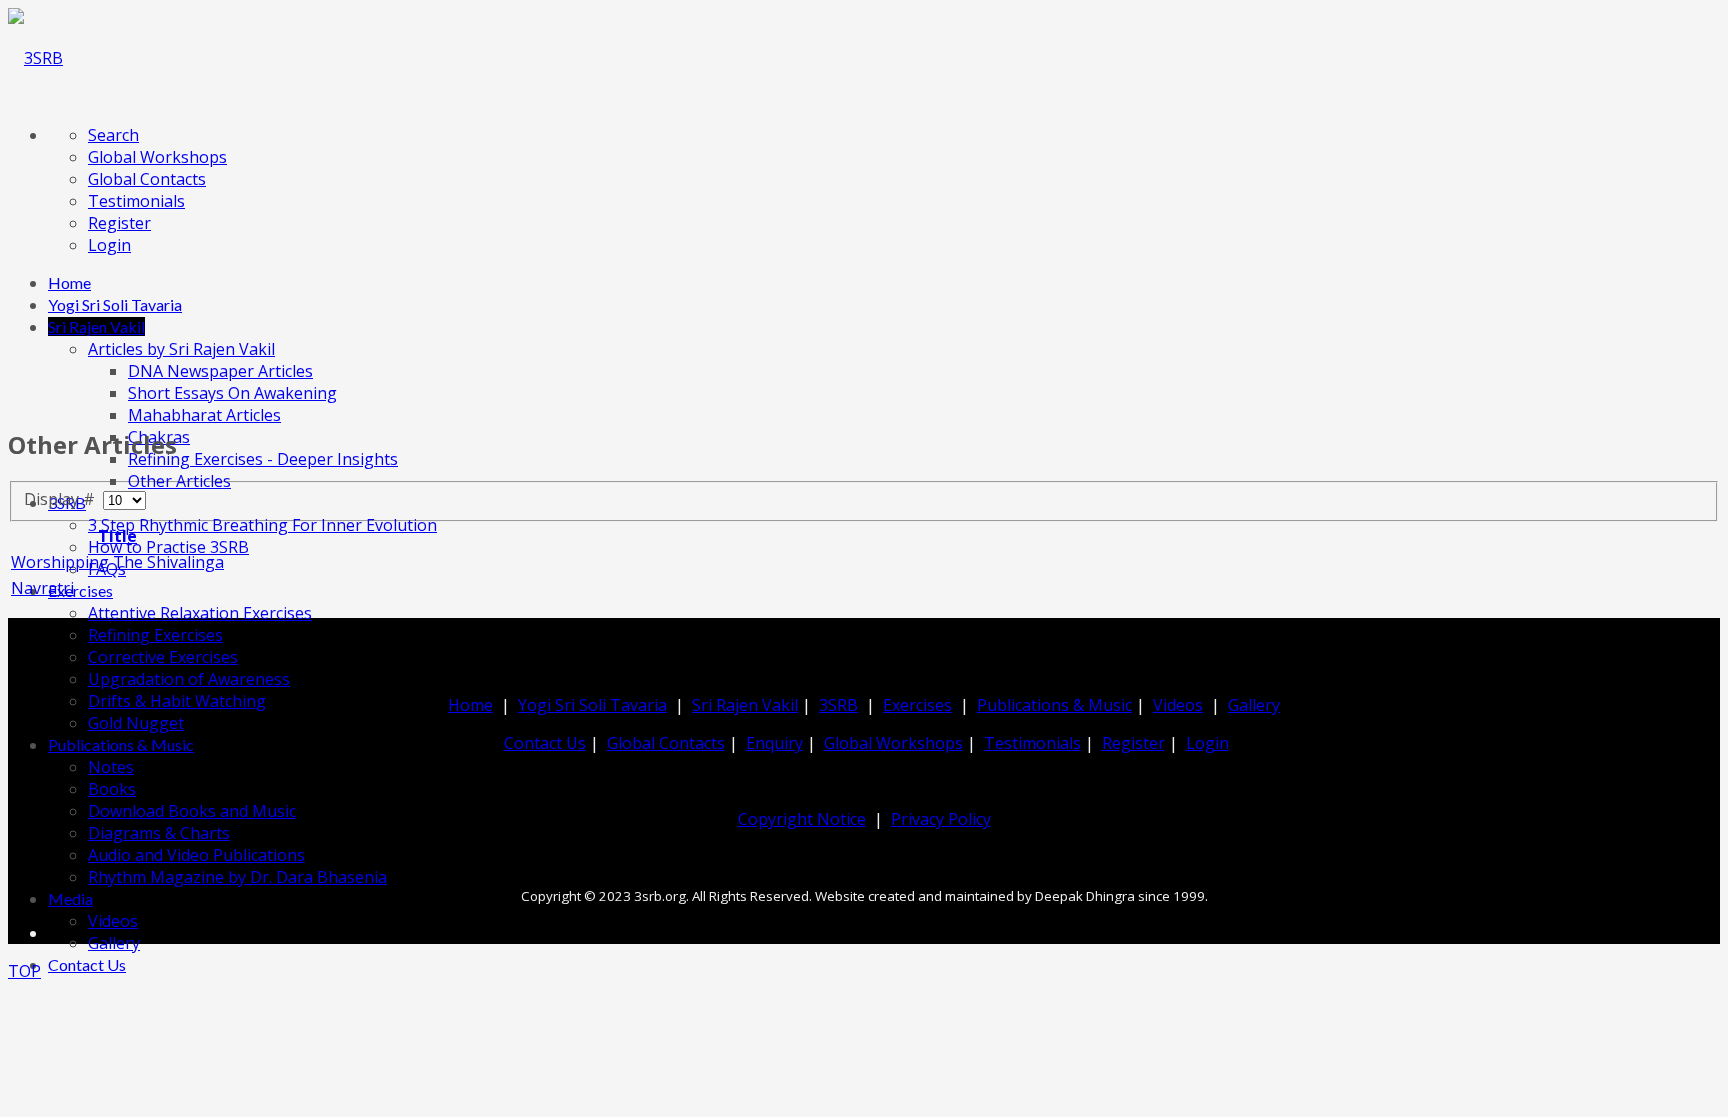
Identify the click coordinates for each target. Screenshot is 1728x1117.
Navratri (42, 588)
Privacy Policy (941, 819)
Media (70, 898)
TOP (24, 971)
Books (112, 789)
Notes (111, 767)
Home (69, 282)
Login (109, 245)
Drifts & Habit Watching (177, 701)
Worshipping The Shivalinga (117, 562)
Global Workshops (157, 157)
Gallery (114, 943)
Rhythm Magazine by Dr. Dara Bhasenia (237, 877)
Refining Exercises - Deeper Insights (263, 459)
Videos (113, 921)
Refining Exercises (155, 635)
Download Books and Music (192, 811)
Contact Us (87, 964)
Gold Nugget (136, 723)
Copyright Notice (802, 819)
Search (113, 135)
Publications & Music (121, 744)
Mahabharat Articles (204, 415)
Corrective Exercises (163, 657)
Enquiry (774, 743)
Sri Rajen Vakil (96, 326)
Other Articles (179, 481)
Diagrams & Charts (159, 833)
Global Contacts (147, 179)
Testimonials (136, 201)
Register (119, 223)
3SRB (838, 705)
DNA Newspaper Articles (220, 371)
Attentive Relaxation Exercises (200, 613)
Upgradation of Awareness (189, 679)
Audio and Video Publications (196, 855)
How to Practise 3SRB (168, 547)
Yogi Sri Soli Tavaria (115, 304)
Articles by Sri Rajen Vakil (181, 349)
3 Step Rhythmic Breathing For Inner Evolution (262, 525)
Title (117, 536)
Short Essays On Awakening (232, 393)
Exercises (80, 590)
